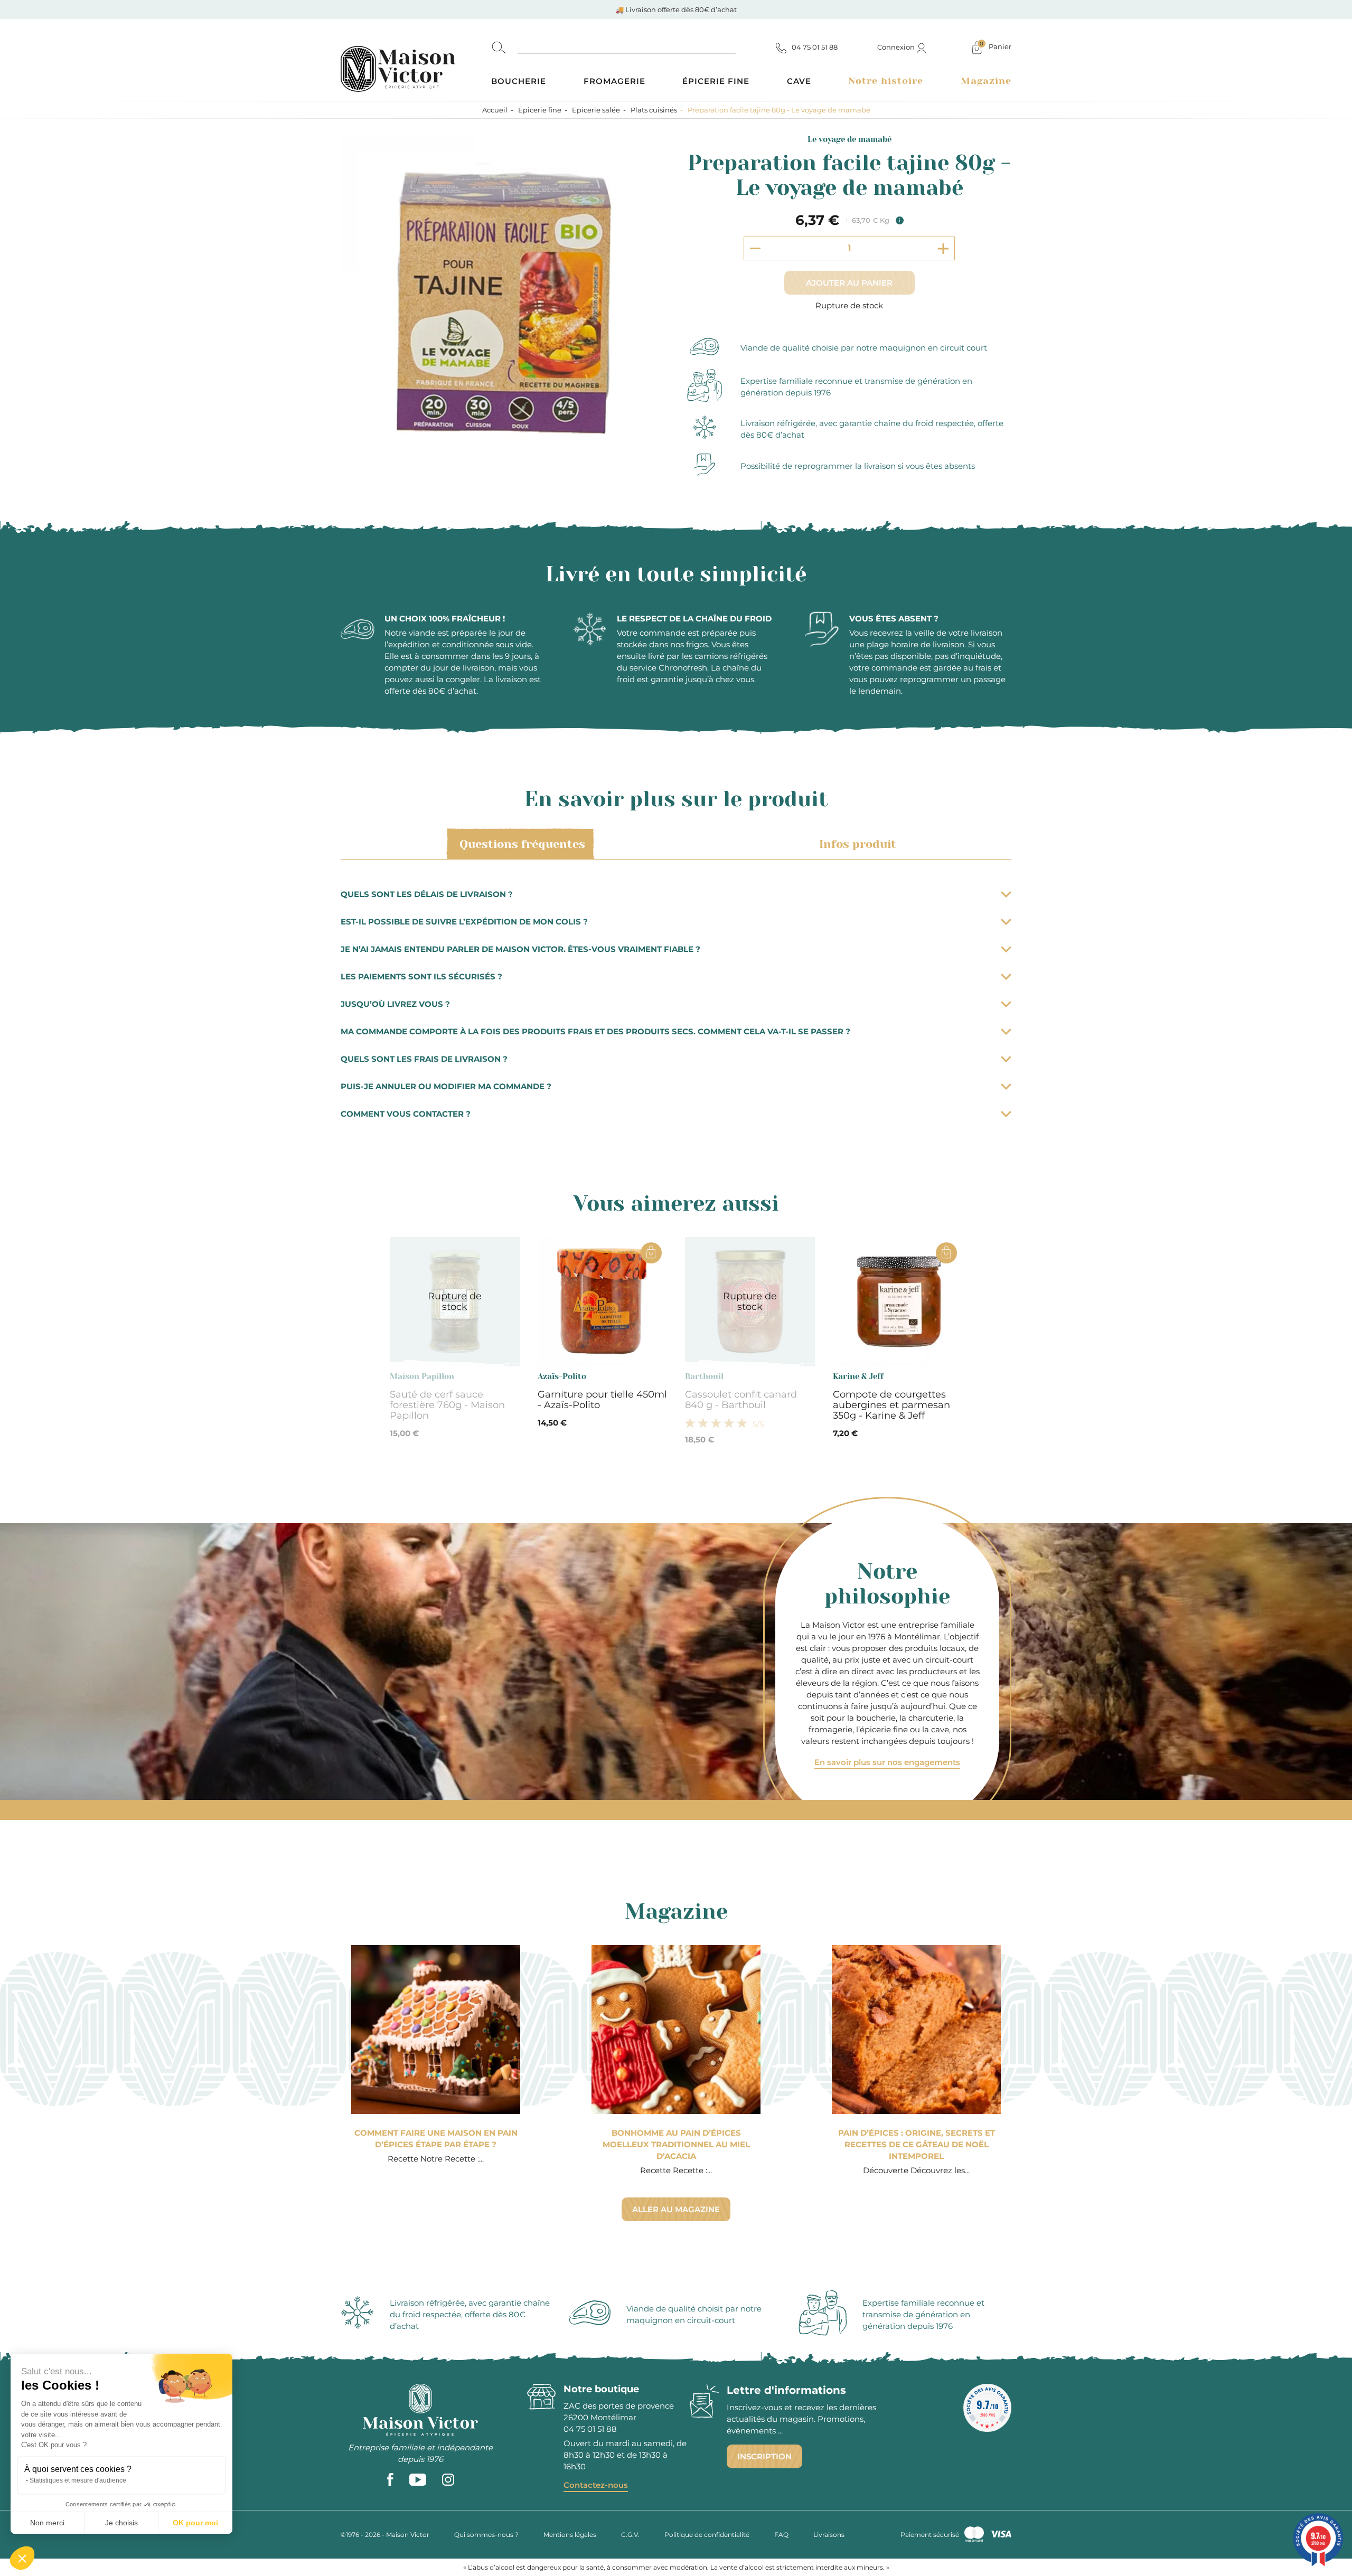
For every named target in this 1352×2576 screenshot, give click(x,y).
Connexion (897, 47)
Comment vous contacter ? (406, 1114)
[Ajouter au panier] (651, 1253)
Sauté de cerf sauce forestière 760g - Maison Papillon (447, 1405)
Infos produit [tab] (858, 844)
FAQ (781, 2535)
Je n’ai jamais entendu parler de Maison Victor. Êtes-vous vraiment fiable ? (520, 949)
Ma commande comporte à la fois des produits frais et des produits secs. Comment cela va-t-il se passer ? (595, 1031)
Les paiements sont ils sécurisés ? (421, 976)
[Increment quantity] (943, 248)
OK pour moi (195, 2523)
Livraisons (829, 2535)
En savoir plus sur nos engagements (887, 1762)
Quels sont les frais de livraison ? (424, 1059)
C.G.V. (630, 2535)
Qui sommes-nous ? (486, 2535)
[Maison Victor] (416, 60)
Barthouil (704, 1376)
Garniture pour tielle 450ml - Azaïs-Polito (602, 1400)
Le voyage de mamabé (849, 139)
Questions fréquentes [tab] (522, 844)
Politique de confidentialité (707, 2535)
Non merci (47, 2523)
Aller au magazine (676, 2209)
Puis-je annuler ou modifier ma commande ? (446, 1086)
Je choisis (121, 2523)
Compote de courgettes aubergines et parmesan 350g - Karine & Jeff (891, 1405)
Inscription (764, 2456)
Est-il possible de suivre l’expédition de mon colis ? (464, 922)
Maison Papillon (422, 1376)
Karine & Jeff (858, 1376)
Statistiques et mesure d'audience (78, 2480)
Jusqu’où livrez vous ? (395, 1004)
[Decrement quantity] (755, 248)
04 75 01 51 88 (590, 2429)
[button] (22, 2558)
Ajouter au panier (849, 283)
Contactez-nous (596, 2485)
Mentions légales (570, 2535)
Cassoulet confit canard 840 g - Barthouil (741, 1400)
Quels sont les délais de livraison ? (427, 894)
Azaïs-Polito (562, 1376)
